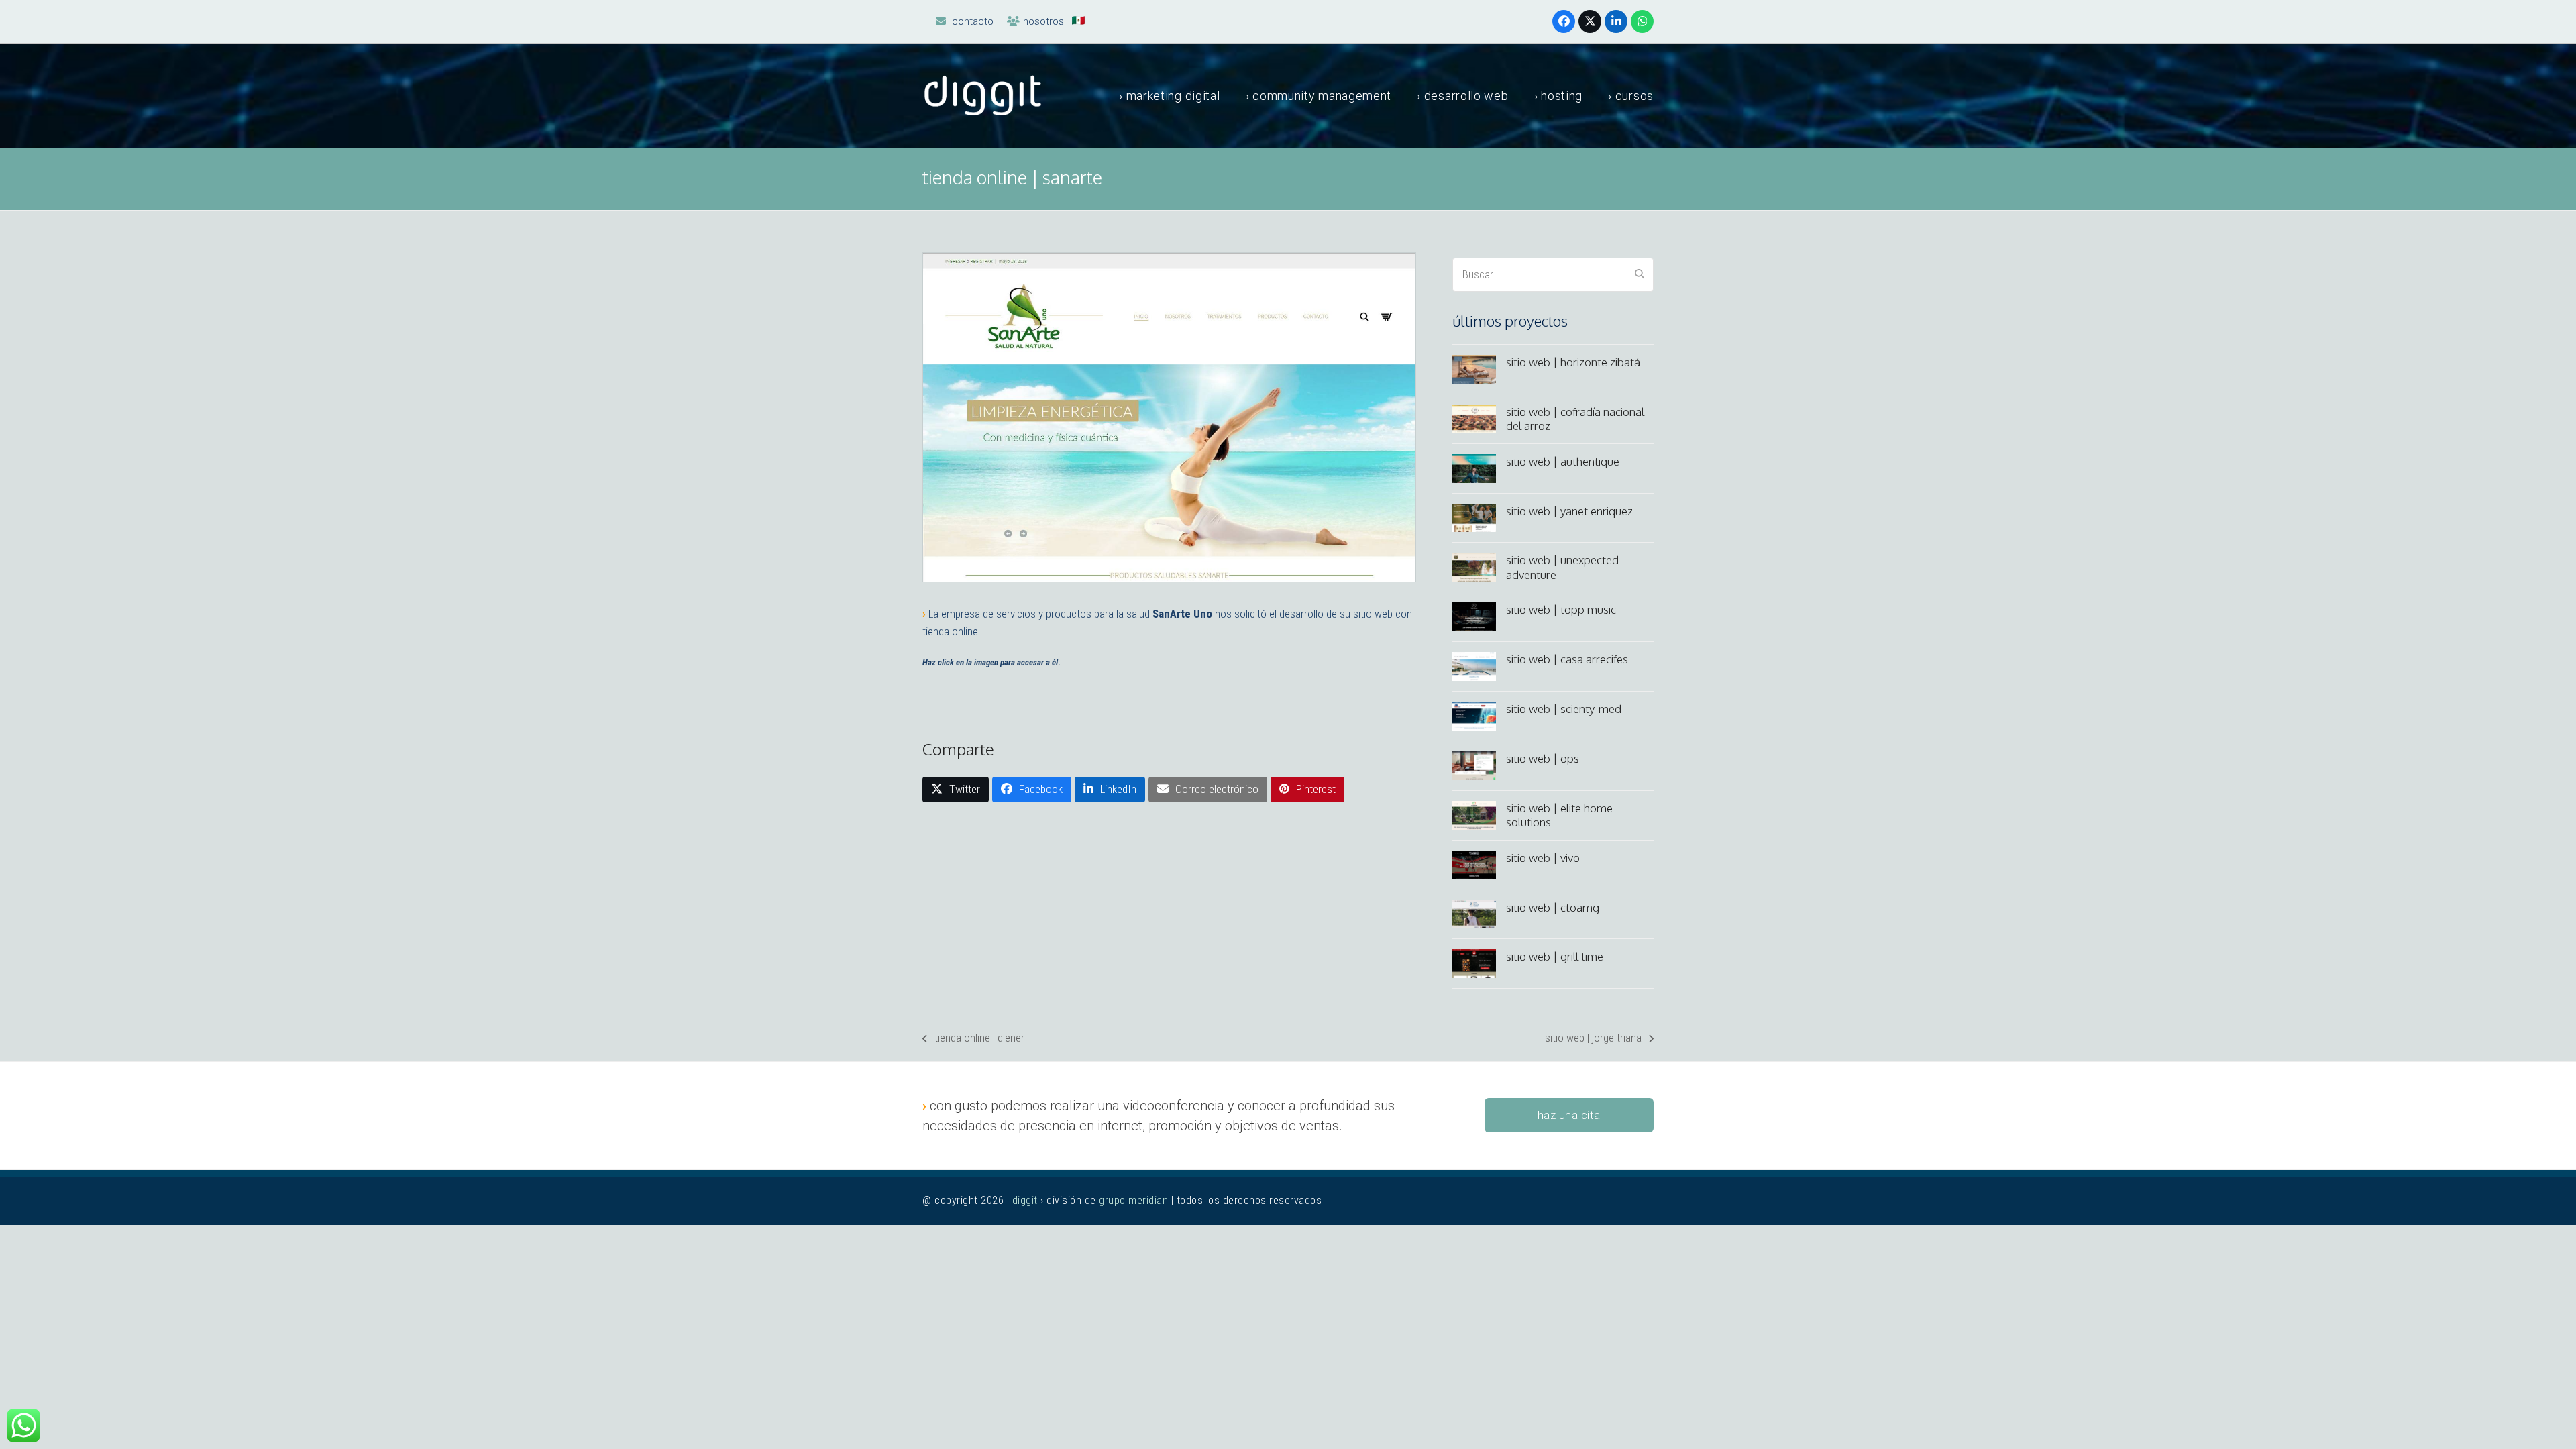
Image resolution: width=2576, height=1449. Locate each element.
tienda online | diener (973, 1039)
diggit (1025, 1200)
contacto (973, 21)
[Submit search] (1640, 275)
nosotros (1043, 21)
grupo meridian (1133, 1200)
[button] (956, 790)
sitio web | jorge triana (1593, 1039)
